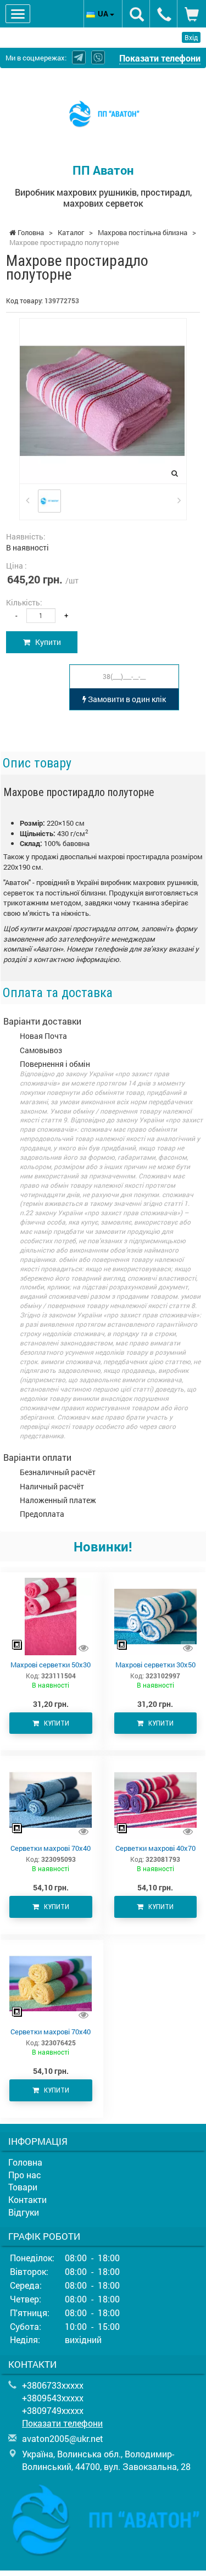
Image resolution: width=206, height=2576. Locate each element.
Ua (104, 13)
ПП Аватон (103, 170)
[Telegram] (79, 57)
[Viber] (98, 57)
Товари (23, 2187)
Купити (46, 642)
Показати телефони (160, 58)
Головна (25, 2162)
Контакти (27, 2199)
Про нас (25, 2175)
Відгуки (24, 2212)
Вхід (191, 37)
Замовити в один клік (126, 699)
